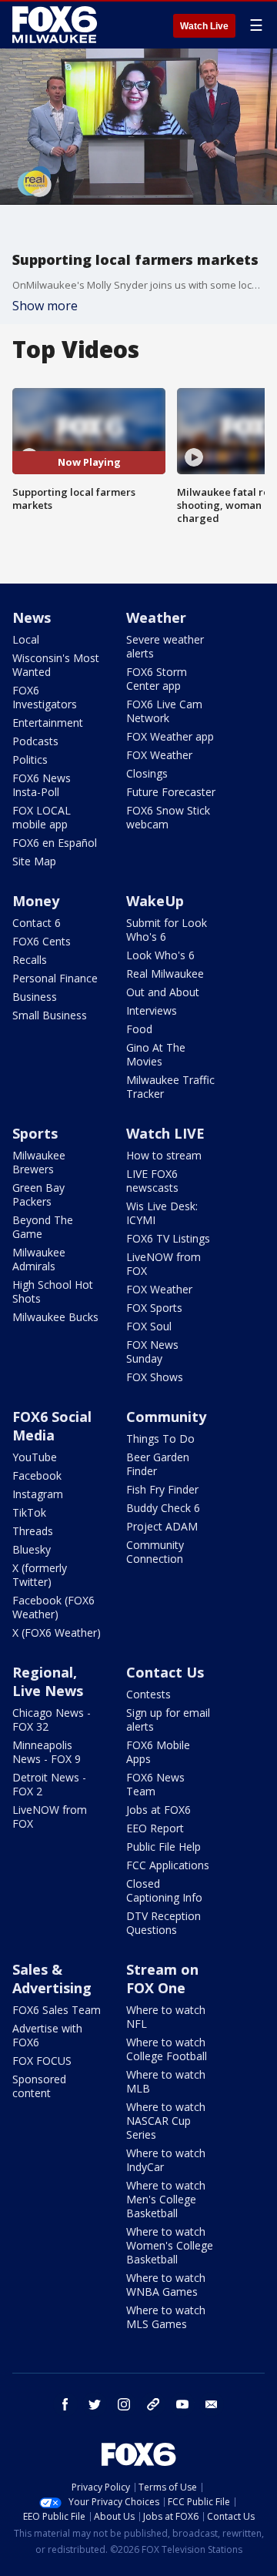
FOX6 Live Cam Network (164, 711)
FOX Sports (154, 1308)
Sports (35, 1133)
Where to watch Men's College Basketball (166, 2199)
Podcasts (35, 741)
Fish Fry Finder (162, 1489)
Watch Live (204, 26)
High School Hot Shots (53, 1291)
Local (26, 639)
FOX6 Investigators (45, 697)
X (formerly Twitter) (40, 1575)
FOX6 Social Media (52, 1426)
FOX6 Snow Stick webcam (168, 817)
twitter (95, 2404)
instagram (124, 2404)
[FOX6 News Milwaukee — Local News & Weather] (57, 25)
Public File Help (164, 1847)
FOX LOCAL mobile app (42, 817)
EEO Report (155, 1828)
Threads (33, 1531)
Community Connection (155, 1552)
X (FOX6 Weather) (57, 1633)
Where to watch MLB (166, 2081)
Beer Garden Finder (158, 1464)
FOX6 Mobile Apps (158, 1752)
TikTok (29, 1512)
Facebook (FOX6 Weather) (53, 1607)
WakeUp (155, 901)
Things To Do (160, 1439)
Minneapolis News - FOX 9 (47, 1752)
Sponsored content (39, 2086)
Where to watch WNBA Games (166, 2285)
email (212, 2404)
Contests (149, 1694)
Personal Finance (55, 978)
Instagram (38, 1494)
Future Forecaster (171, 792)
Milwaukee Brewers (39, 1162)
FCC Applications (168, 1865)
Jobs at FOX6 (159, 1810)
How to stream (164, 1155)
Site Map (34, 861)
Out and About (163, 992)
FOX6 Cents (42, 941)
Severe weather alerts (165, 646)
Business (35, 997)
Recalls (30, 960)
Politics (30, 759)
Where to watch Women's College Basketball (170, 2245)
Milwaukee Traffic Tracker (170, 1087)
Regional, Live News (48, 1681)
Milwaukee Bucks (55, 1317)
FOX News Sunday (152, 1352)
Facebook (37, 1475)
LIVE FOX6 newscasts (152, 1181)
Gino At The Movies (156, 1054)
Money (36, 901)
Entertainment (48, 723)
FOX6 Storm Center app (157, 679)
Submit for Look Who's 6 (167, 930)
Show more (45, 306)
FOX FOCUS (42, 2061)
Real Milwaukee (165, 974)
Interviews (152, 1010)
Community (166, 1417)
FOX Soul (149, 1326)
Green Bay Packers (38, 1194)
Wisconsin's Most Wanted (56, 665)
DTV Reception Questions (164, 1923)
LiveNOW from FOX (164, 1264)
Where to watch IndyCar (166, 2160)
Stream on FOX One (162, 1979)
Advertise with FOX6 (47, 2035)
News (32, 617)
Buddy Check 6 (163, 1508)
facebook (65, 2404)
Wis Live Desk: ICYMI (162, 1213)
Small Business (50, 1015)
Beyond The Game (43, 1227)
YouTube (35, 1457)
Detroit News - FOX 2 (49, 1784)
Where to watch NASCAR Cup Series (166, 2121)
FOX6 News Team (155, 1784)
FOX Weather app (170, 736)
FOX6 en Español (55, 843)
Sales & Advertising (52, 1979)
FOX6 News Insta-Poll (42, 785)
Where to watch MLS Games (166, 2317)
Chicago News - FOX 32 (52, 1720)
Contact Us (165, 1672)
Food (139, 1029)
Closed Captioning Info (164, 1890)
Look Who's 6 (160, 955)
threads (153, 2404)
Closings (147, 773)
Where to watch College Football (167, 2049)
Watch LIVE (165, 1133)
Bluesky (32, 1549)
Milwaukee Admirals (39, 1259)
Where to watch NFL (166, 2017)
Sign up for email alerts (168, 1720)
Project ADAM (162, 1526)
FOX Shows (155, 1377)
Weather (156, 617)
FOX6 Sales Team (57, 2010)
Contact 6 (37, 923)
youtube (182, 2404)
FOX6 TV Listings (168, 1238)
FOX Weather (159, 755)
